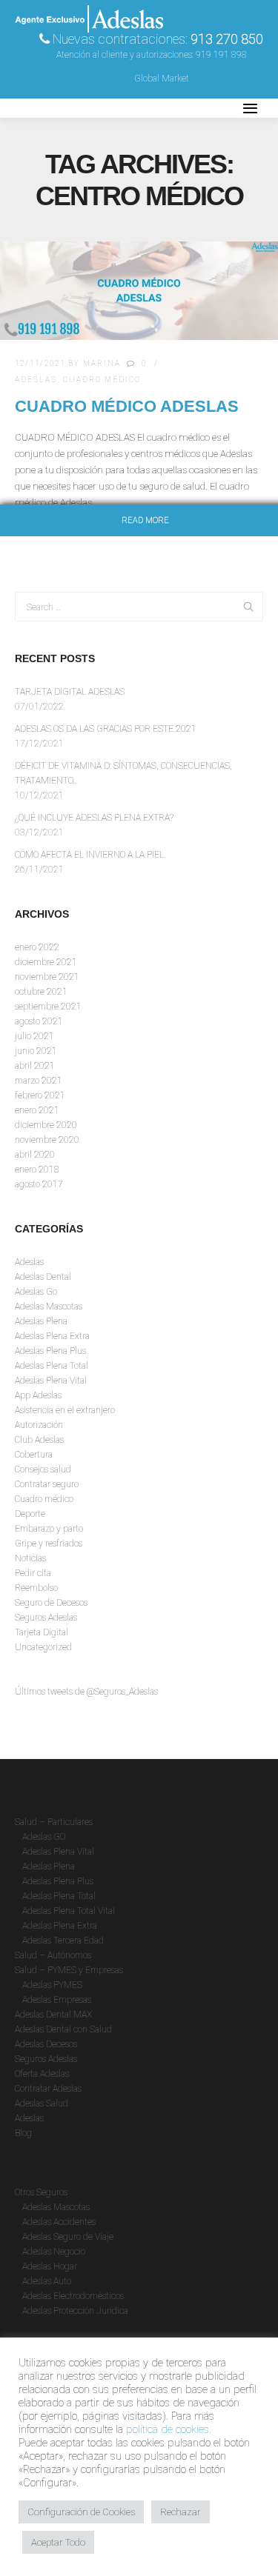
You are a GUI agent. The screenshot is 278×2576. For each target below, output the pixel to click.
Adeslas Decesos (46, 2044)
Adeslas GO (44, 1837)
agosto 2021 (39, 1021)
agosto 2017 (39, 1184)
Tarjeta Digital (42, 1632)
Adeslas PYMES (52, 1985)
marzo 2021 (39, 1081)
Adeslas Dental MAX (53, 2015)
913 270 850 (227, 39)
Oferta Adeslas (42, 2074)
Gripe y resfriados (49, 1544)
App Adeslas (38, 1395)
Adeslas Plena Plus (50, 1351)
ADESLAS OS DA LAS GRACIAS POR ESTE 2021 (106, 729)
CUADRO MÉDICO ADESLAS (127, 406)
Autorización (39, 1425)
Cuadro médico (102, 380)
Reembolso (36, 1588)
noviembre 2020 (47, 1140)
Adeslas (36, 380)
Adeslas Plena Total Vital (69, 1911)
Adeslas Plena (41, 1321)
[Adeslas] (89, 108)
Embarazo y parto (49, 1529)
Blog (23, 2133)
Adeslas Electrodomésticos (73, 2296)
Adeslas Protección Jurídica (75, 2311)
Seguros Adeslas (46, 1618)
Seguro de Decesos (51, 1603)
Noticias (30, 1558)
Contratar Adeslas (48, 2089)
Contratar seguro (47, 1484)
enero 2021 (37, 1110)
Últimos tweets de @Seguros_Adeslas (86, 1692)
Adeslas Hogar (50, 2266)
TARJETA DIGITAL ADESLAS (70, 692)
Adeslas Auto (47, 2281)
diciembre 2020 (46, 1125)
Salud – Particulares (54, 1822)
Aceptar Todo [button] (58, 2542)
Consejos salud (43, 1469)
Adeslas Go (36, 1292)
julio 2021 (34, 1036)
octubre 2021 (41, 992)
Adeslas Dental (43, 1277)
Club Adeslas (39, 1440)
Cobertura (34, 1455)
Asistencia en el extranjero (65, 1410)
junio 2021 (36, 1051)
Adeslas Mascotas (49, 1307)
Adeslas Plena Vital (51, 1381)
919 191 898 (221, 55)
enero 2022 (37, 947)
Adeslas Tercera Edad (63, 1941)
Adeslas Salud (42, 2103)
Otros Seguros (41, 2192)
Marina (102, 363)
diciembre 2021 (46, 962)
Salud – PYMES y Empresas (69, 1970)
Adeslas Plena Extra (52, 1336)
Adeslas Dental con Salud (63, 2029)
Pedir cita (33, 1573)
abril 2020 (35, 1155)
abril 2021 (35, 1066)
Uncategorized (43, 1647)
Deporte (30, 1514)
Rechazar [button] (181, 2512)
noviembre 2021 (47, 977)
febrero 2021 (40, 1095)
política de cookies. (169, 2429)
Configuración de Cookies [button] (81, 2512)
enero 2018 (37, 1169)
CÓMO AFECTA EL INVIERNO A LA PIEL (89, 855)
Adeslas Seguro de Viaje (68, 2237)
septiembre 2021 (48, 1007)
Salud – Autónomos (53, 1955)
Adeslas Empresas (57, 2000)
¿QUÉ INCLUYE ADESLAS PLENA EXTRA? (94, 818)
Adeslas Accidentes (59, 2222)
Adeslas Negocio (54, 2252)
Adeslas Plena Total (52, 1366)
